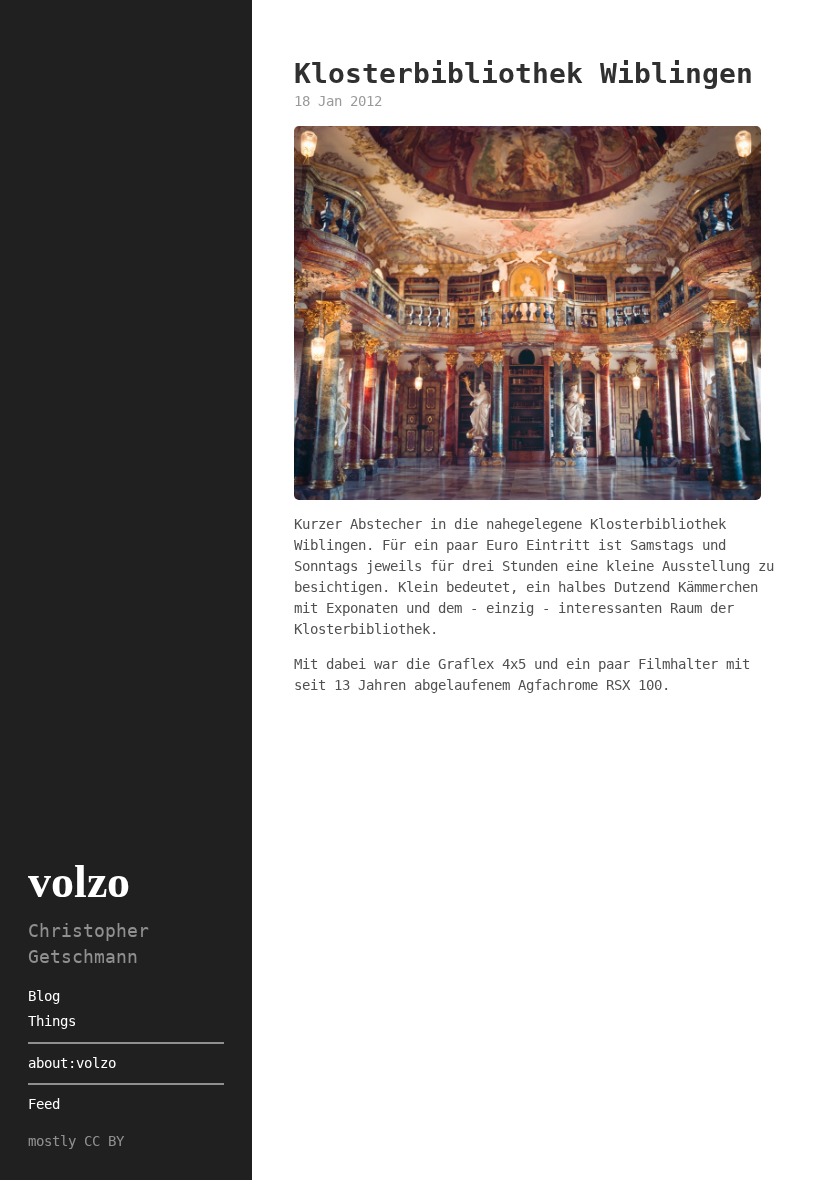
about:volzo (72, 1063)
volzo (79, 881)
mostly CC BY (76, 1141)
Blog (44, 996)
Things (52, 1021)
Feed (44, 1104)
